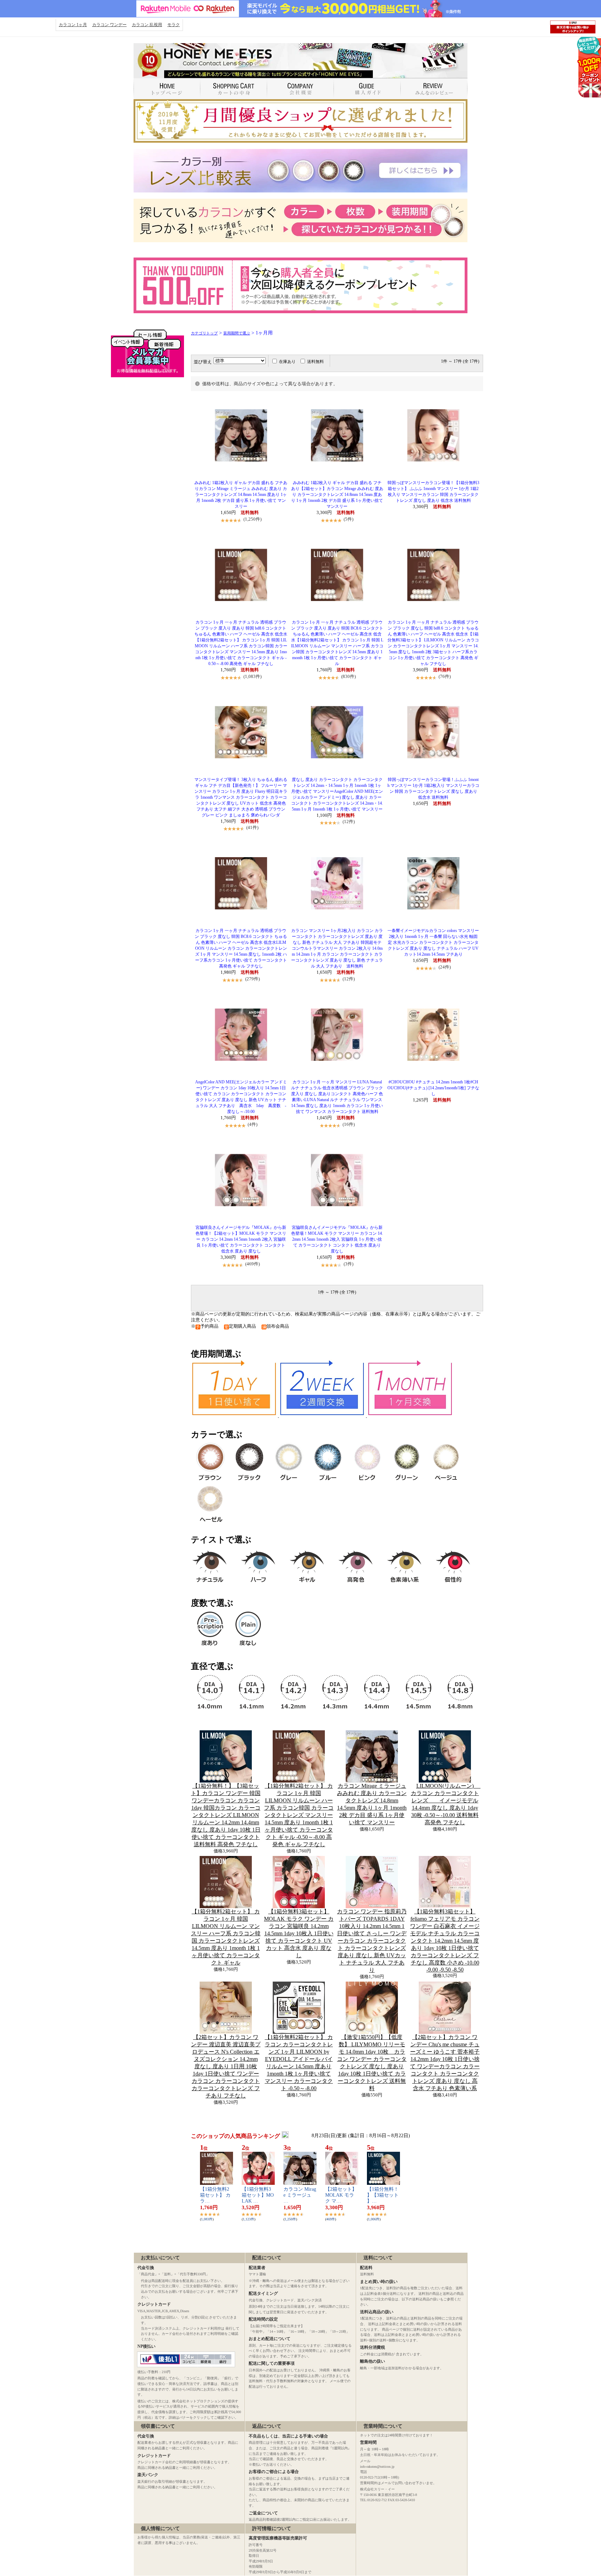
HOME (167, 89)
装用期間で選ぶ (237, 333)
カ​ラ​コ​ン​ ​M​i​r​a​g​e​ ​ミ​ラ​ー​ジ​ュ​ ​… (300, 2195)
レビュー (434, 89)
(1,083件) (253, 676)
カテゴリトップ (204, 333)
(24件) (445, 967)
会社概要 (300, 89)
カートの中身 (234, 89)
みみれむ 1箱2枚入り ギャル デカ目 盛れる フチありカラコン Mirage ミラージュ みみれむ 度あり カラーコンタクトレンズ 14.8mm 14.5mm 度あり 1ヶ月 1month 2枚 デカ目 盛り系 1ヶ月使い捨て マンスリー (241, 495)
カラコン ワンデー (109, 25)
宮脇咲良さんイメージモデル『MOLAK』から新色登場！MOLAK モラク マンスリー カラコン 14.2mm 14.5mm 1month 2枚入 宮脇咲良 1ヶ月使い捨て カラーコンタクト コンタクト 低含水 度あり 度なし (337, 1239)
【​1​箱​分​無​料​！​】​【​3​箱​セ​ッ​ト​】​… (383, 2195)
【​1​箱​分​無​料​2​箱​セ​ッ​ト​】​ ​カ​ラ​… (215, 2195)
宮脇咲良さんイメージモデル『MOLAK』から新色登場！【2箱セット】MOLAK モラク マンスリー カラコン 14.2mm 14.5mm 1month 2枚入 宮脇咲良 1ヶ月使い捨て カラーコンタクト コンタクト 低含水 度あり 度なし (241, 1239)
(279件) (253, 979)
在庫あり (287, 362)
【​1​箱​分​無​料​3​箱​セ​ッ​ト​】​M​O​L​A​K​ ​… (258, 2195)
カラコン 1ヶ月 (73, 25)
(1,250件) (253, 519)
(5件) (348, 519)
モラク (174, 25)
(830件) (348, 676)
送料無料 (315, 362)
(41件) (252, 827)
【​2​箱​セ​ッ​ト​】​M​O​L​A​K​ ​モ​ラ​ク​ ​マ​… (341, 2195)
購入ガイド (367, 89)
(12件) (349, 821)
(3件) (348, 1264)
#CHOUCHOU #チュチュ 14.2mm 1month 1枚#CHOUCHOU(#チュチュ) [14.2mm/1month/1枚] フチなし (433, 1088)
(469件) (253, 1264)
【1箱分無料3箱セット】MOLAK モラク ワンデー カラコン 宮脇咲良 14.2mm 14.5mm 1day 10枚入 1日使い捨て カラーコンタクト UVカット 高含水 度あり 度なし (299, 1933)
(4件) (253, 1124)
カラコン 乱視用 (147, 25)
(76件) (445, 676)
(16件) (349, 1124)
